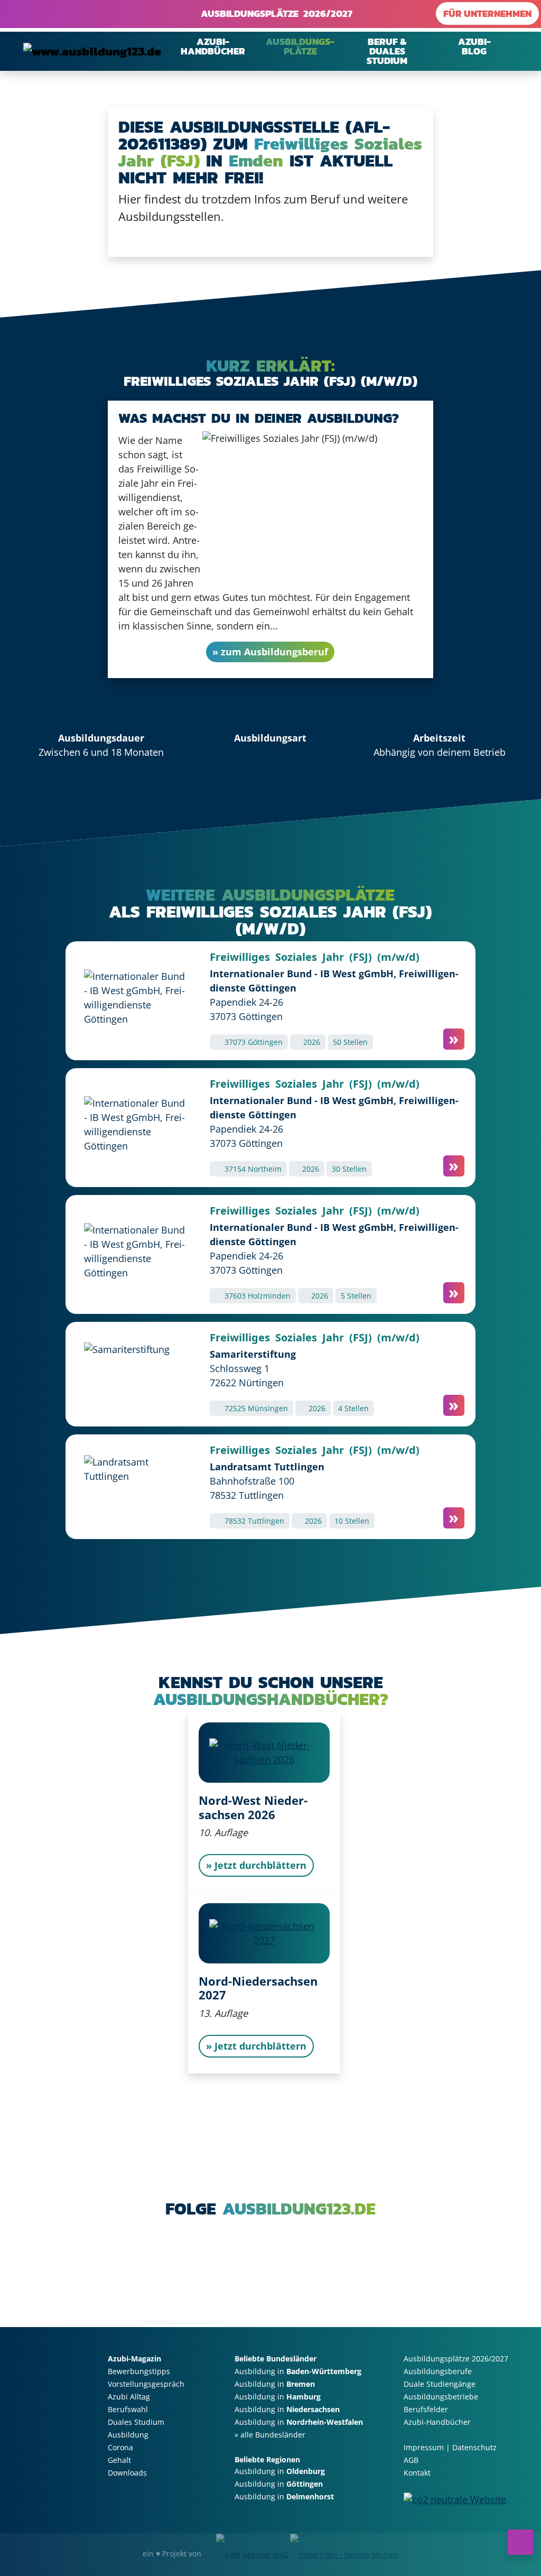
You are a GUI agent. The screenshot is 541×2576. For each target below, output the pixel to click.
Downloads (127, 2473)
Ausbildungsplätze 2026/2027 (274, 13)
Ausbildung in (298, 2371)
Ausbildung (128, 2435)
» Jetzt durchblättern (256, 1865)
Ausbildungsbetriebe (441, 2397)
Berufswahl (128, 2409)
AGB (411, 2460)
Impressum (424, 2447)
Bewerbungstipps (139, 2371)
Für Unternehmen (487, 13)
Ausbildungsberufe (438, 2371)
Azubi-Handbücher (437, 2422)
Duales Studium (136, 2422)
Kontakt (417, 2473)
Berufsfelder (426, 2409)
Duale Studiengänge (440, 2384)
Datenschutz (474, 2447)
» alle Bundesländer (270, 2435)
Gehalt (119, 2460)
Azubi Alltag (129, 2397)
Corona (120, 2447)
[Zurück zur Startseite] (92, 51)
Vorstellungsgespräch (146, 2384)
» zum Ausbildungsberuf (270, 652)
